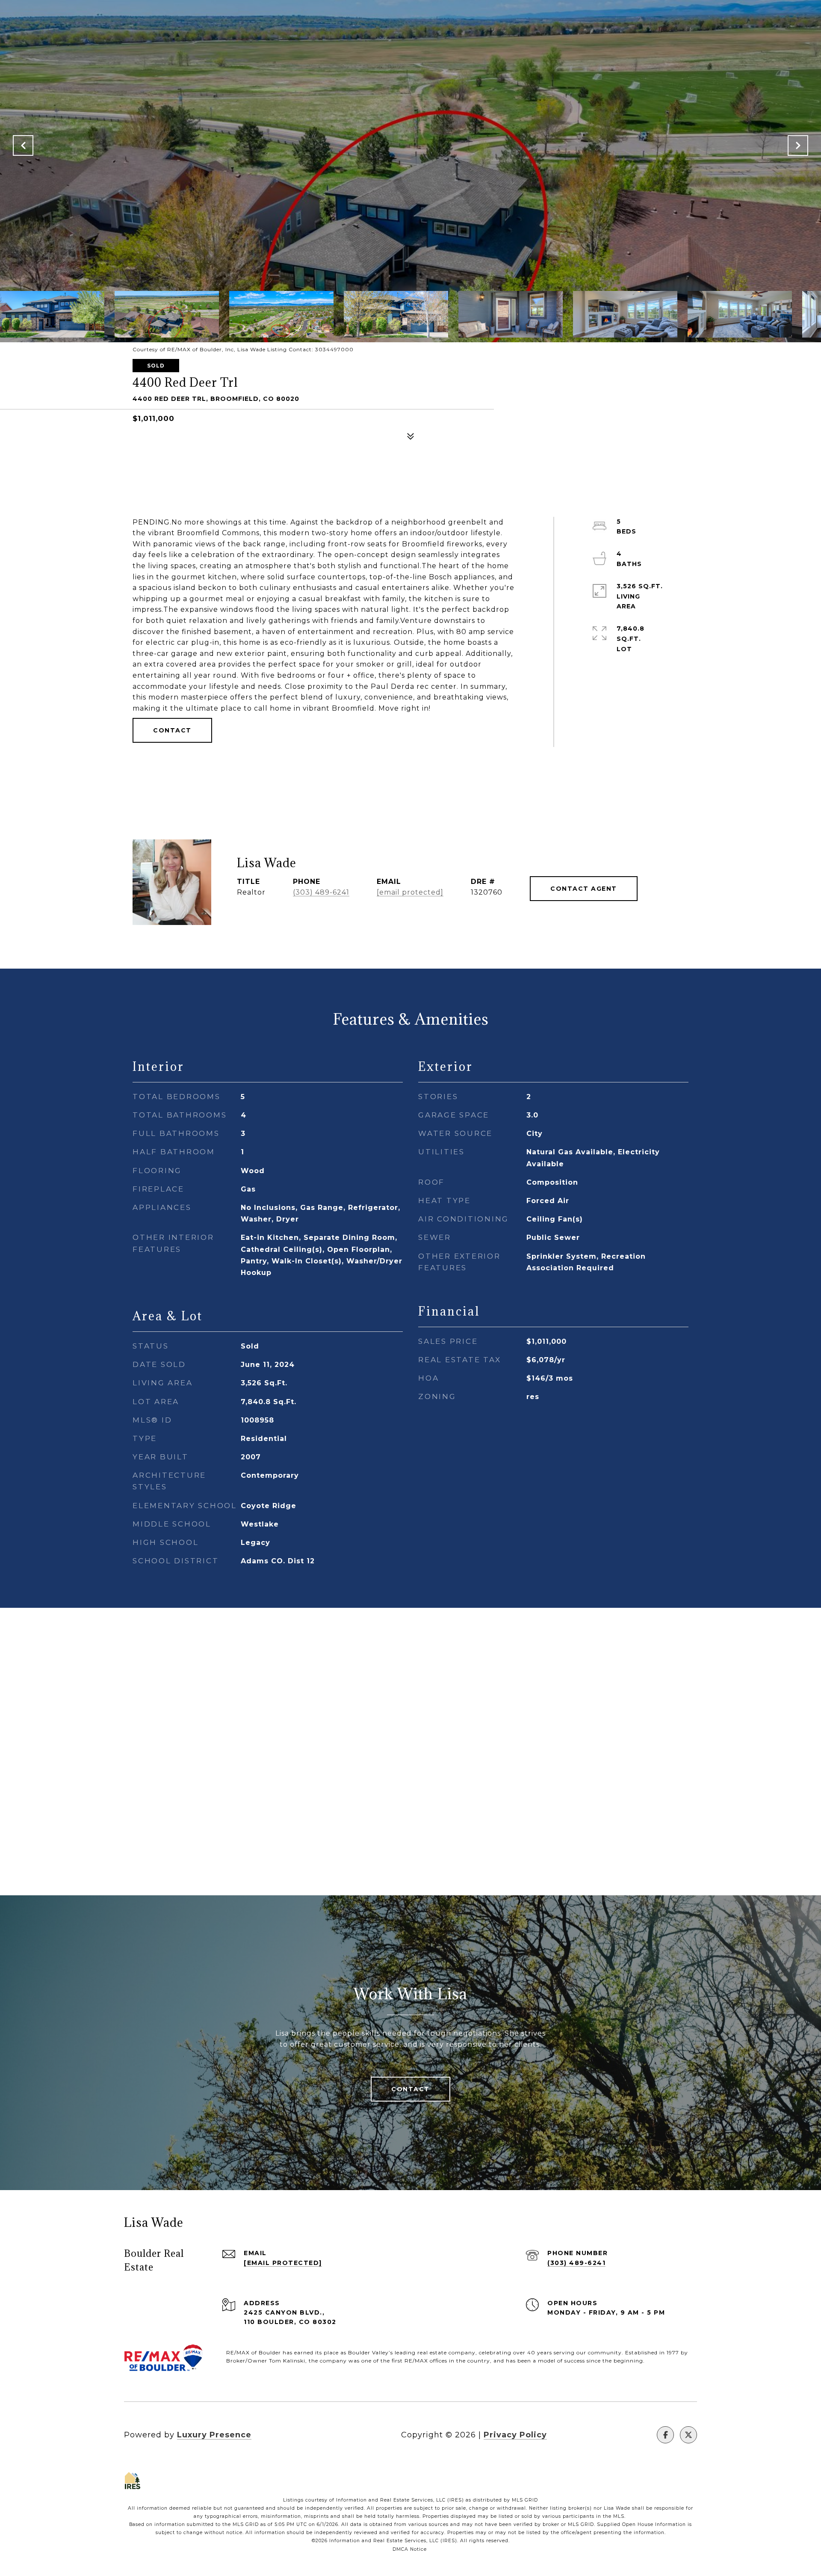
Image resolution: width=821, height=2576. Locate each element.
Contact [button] (172, 730)
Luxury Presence (214, 2435)
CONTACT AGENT (584, 889)
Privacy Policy (515, 2435)
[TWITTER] (688, 2435)
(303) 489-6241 (321, 892)
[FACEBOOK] (665, 2435)
